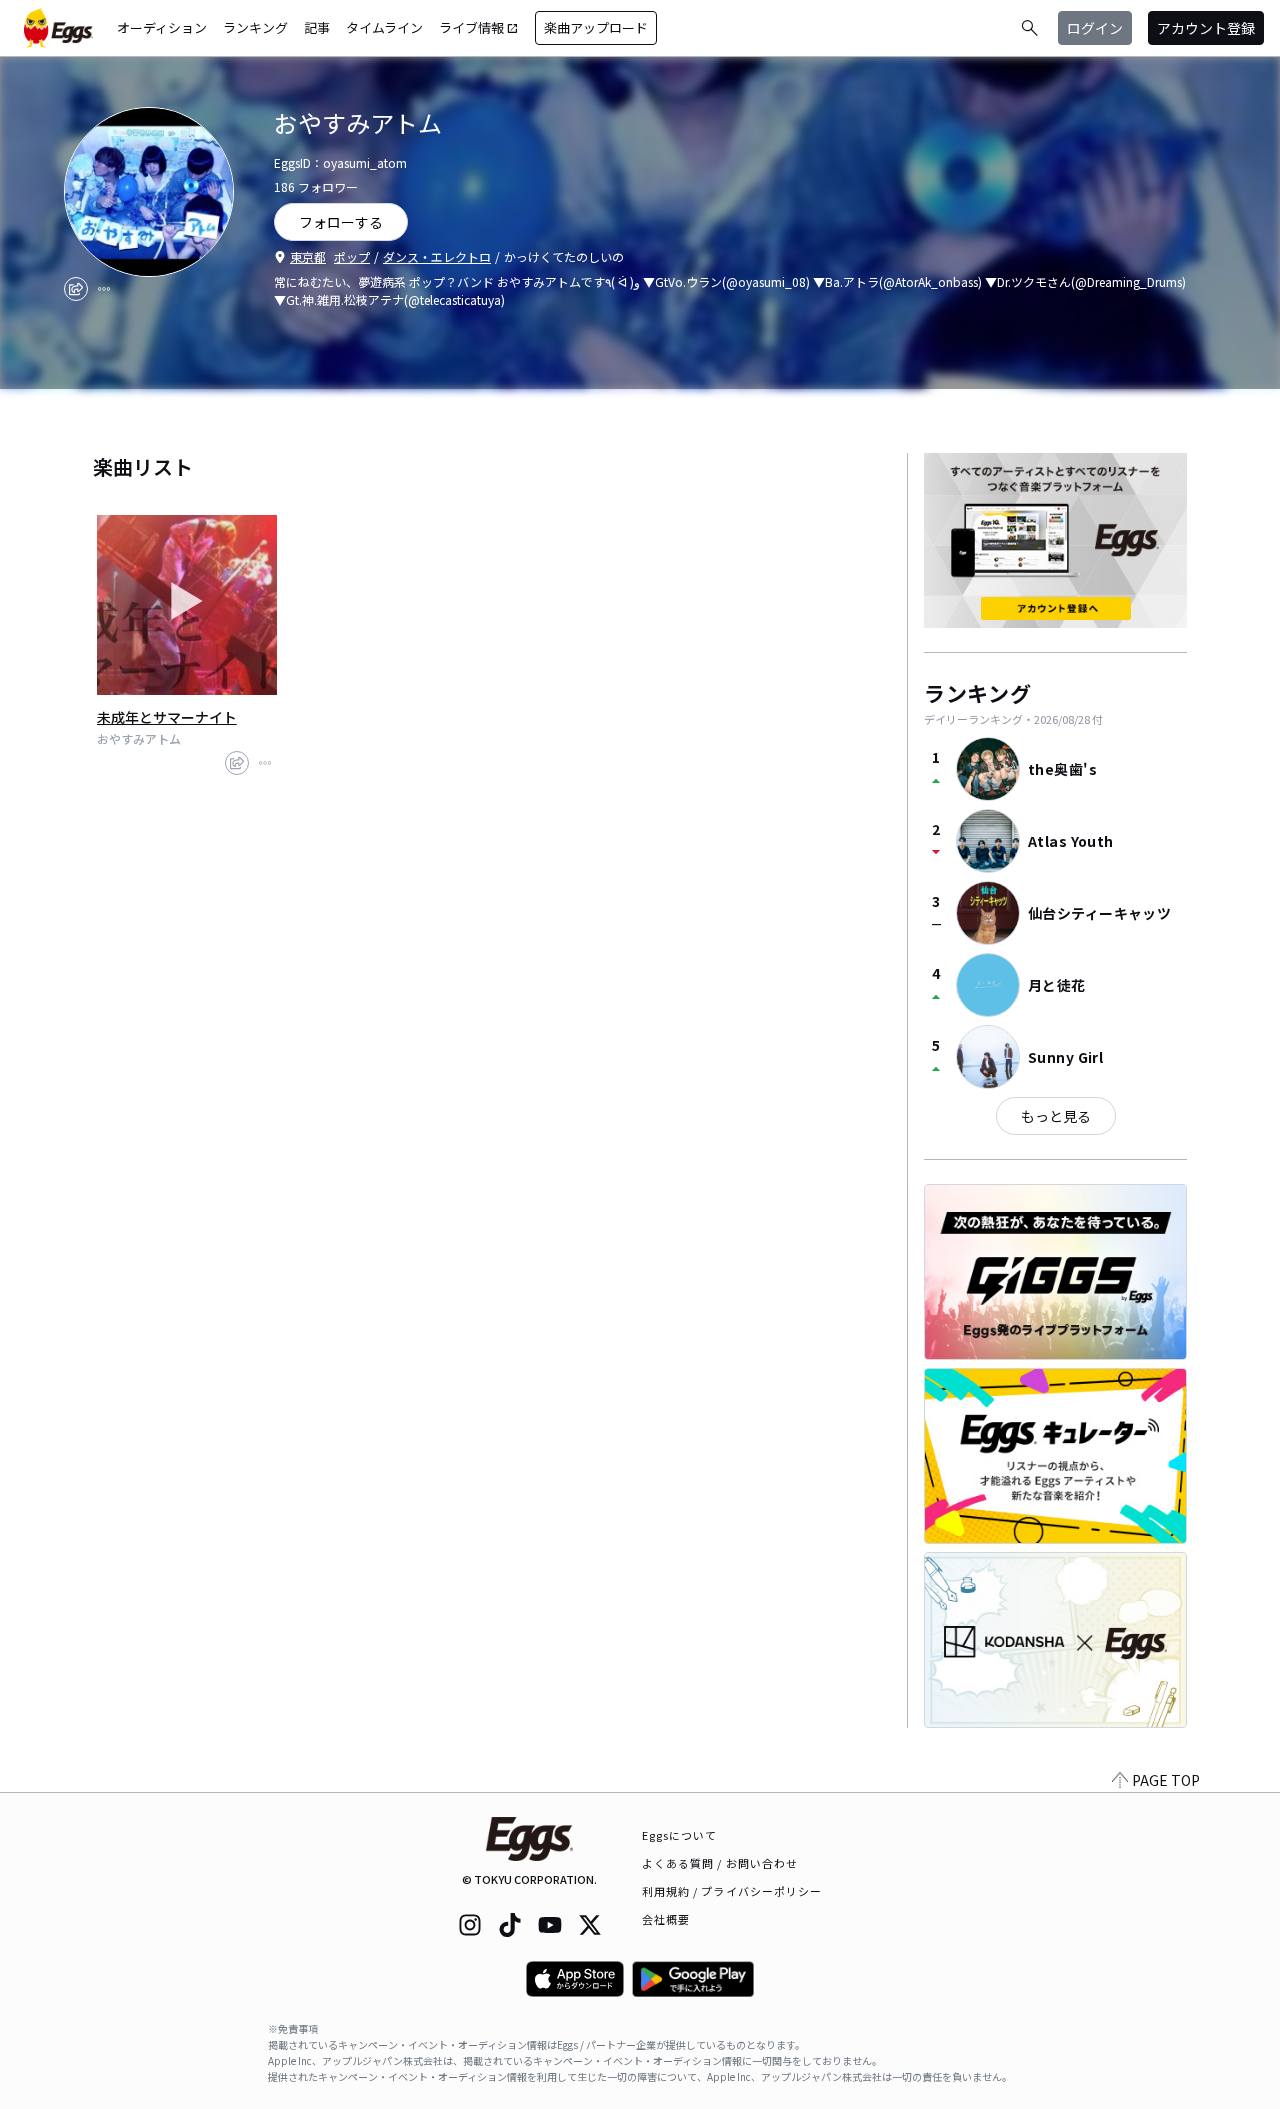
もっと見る (1056, 1116)
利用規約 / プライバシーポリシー (732, 1891)
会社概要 (666, 1919)
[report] (104, 289)
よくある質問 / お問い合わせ (720, 1863)
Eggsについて (680, 1835)
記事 (317, 27)
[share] (76, 289)
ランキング (255, 27)
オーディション (162, 27)
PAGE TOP (1166, 1780)
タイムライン (384, 27)
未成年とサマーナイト (167, 717)
